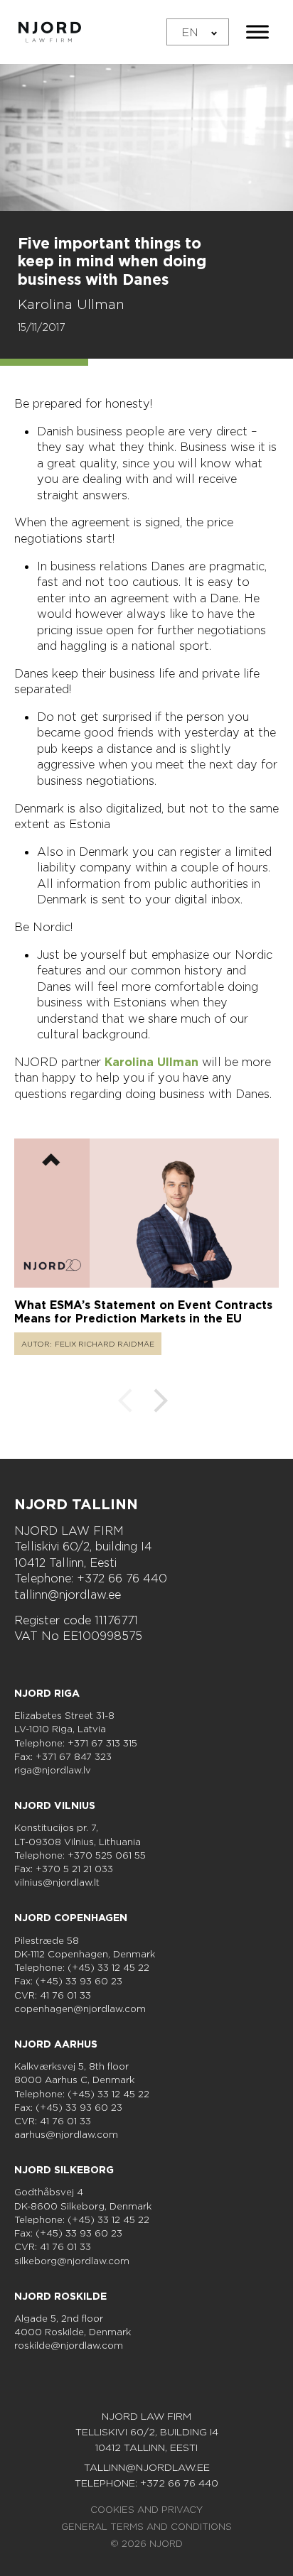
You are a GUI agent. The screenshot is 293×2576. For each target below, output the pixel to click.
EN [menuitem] (190, 32)
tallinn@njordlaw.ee (68, 1594)
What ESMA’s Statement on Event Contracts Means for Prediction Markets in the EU (143, 1312)
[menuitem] (198, 32)
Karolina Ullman (71, 304)
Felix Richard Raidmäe (105, 1344)
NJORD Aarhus (56, 2044)
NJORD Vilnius (55, 1805)
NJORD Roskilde (60, 2296)
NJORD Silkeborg (64, 2170)
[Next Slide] (161, 1403)
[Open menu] (257, 32)
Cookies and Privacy (146, 2510)
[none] (198, 32)
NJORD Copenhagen (71, 1918)
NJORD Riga (47, 1693)
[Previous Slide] (125, 1403)
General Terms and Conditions (146, 2527)
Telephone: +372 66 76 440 (91, 1578)
